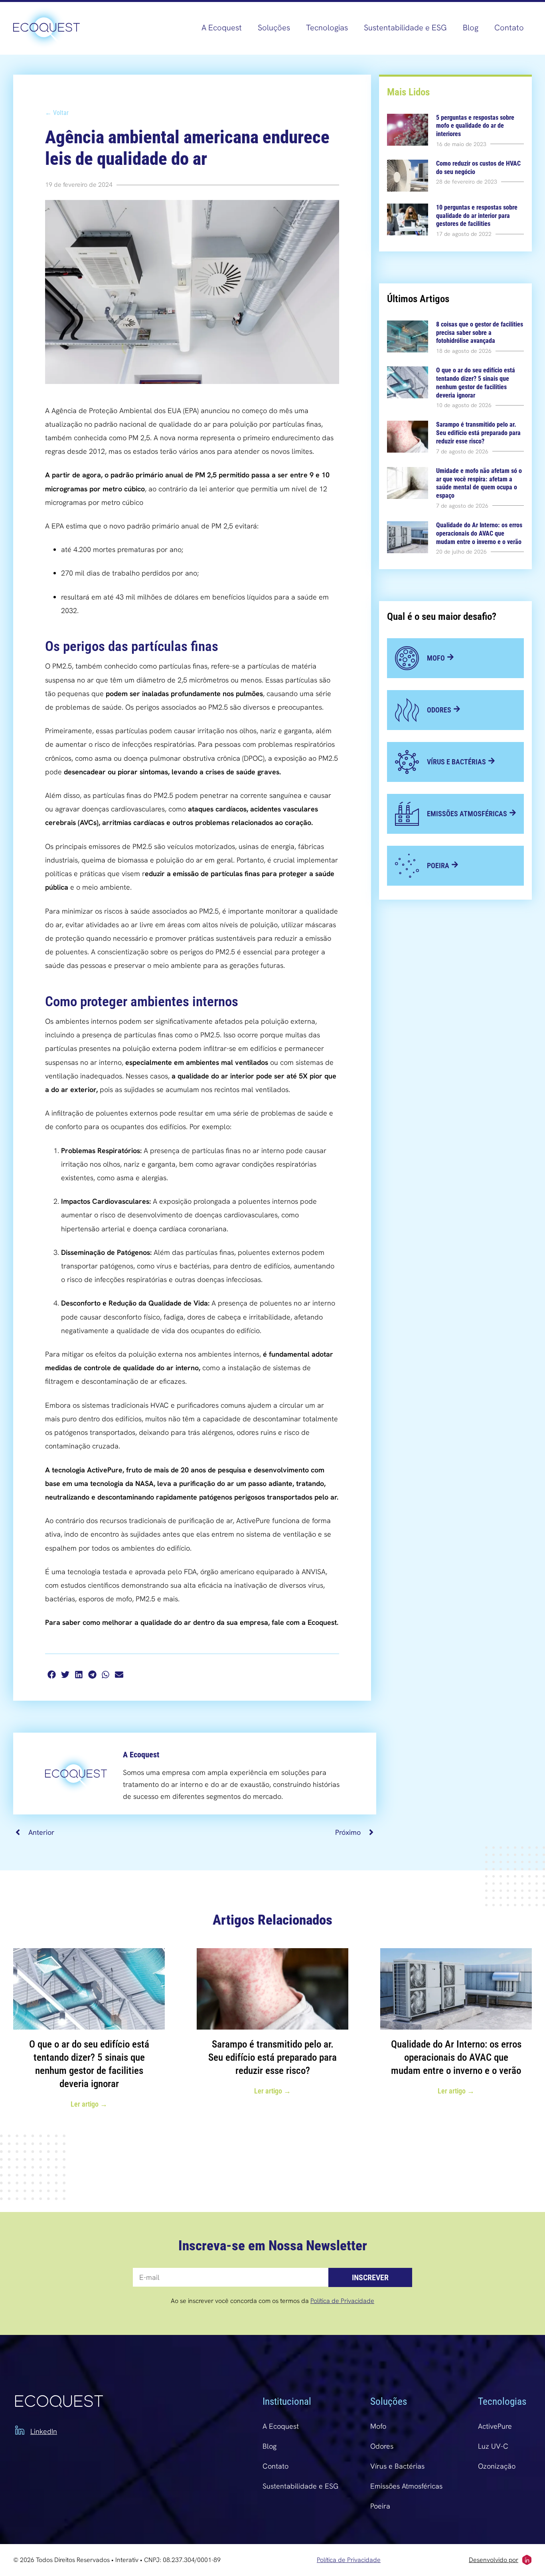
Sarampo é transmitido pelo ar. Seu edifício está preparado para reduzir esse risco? (478, 433)
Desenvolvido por (494, 2560)
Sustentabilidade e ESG (405, 28)
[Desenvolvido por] (527, 2560)
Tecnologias (327, 28)
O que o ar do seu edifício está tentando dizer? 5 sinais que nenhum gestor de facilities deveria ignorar (476, 383)
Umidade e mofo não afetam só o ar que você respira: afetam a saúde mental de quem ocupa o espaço (479, 483)
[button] (52, 1675)
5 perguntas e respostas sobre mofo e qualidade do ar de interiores (475, 126)
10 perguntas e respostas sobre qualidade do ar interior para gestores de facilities (477, 216)
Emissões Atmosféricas (406, 2486)
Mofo (378, 2426)
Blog (471, 28)
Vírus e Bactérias (397, 2466)
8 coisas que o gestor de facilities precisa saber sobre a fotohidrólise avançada (480, 333)
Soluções (274, 28)
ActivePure (495, 2426)
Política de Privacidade (342, 2301)
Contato (509, 28)
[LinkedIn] (20, 2430)
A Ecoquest (222, 28)
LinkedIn (44, 2431)
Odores (382, 2446)
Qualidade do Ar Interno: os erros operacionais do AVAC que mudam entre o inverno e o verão (479, 533)
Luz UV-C (493, 2446)
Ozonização (497, 2466)
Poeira (380, 2506)
